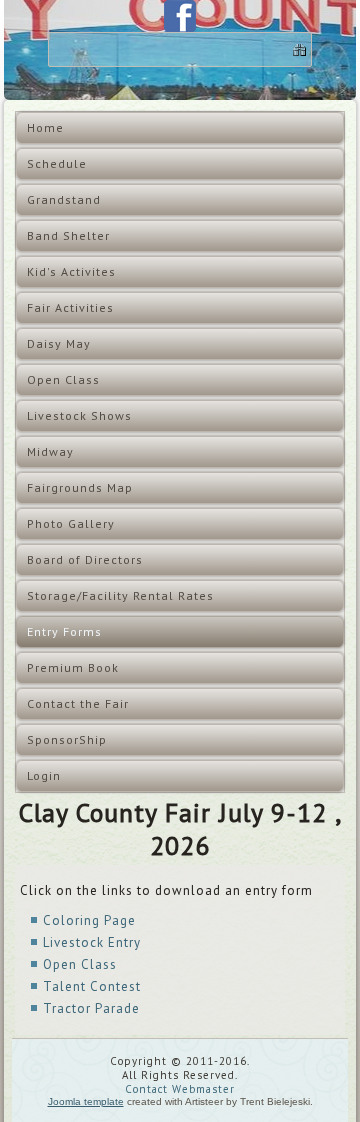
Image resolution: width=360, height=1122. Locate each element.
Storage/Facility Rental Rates (120, 595)
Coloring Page (89, 920)
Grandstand (64, 199)
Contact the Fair (78, 703)
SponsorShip (67, 739)
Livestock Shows (79, 415)
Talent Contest (92, 986)
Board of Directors (85, 559)
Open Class (63, 379)
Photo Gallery (71, 523)
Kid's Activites (71, 271)
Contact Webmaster (180, 1089)
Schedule (57, 163)
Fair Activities (70, 307)
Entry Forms (64, 631)
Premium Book (73, 667)
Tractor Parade (91, 1008)
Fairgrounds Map (80, 487)
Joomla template (86, 1101)
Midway (50, 451)
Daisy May (59, 343)
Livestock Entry (92, 942)
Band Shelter (68, 235)
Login (44, 775)
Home (45, 127)
